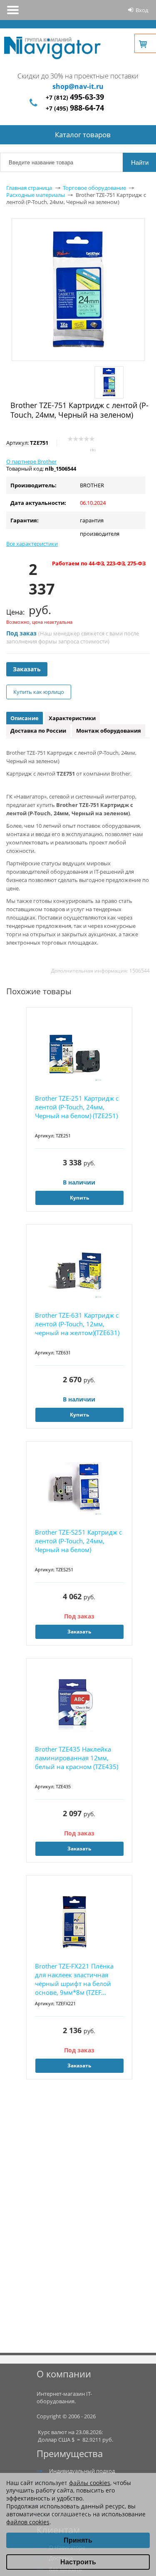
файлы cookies (90, 2483)
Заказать (27, 669)
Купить (79, 1198)
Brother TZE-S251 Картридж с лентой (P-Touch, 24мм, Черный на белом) (78, 1541)
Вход (142, 10)
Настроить (78, 2562)
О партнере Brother (31, 461)
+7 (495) (75, 108)
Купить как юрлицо (39, 692)
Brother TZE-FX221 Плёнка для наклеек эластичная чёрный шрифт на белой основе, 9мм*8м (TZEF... (74, 1979)
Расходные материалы (36, 195)
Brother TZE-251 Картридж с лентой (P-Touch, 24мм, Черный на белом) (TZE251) (77, 1107)
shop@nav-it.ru (78, 86)
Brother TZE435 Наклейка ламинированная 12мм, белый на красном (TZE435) (77, 1758)
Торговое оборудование (94, 188)
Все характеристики (32, 544)
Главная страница (29, 188)
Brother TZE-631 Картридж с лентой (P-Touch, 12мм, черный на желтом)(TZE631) (77, 1324)
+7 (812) (75, 97)
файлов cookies (28, 2522)
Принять (78, 2540)
